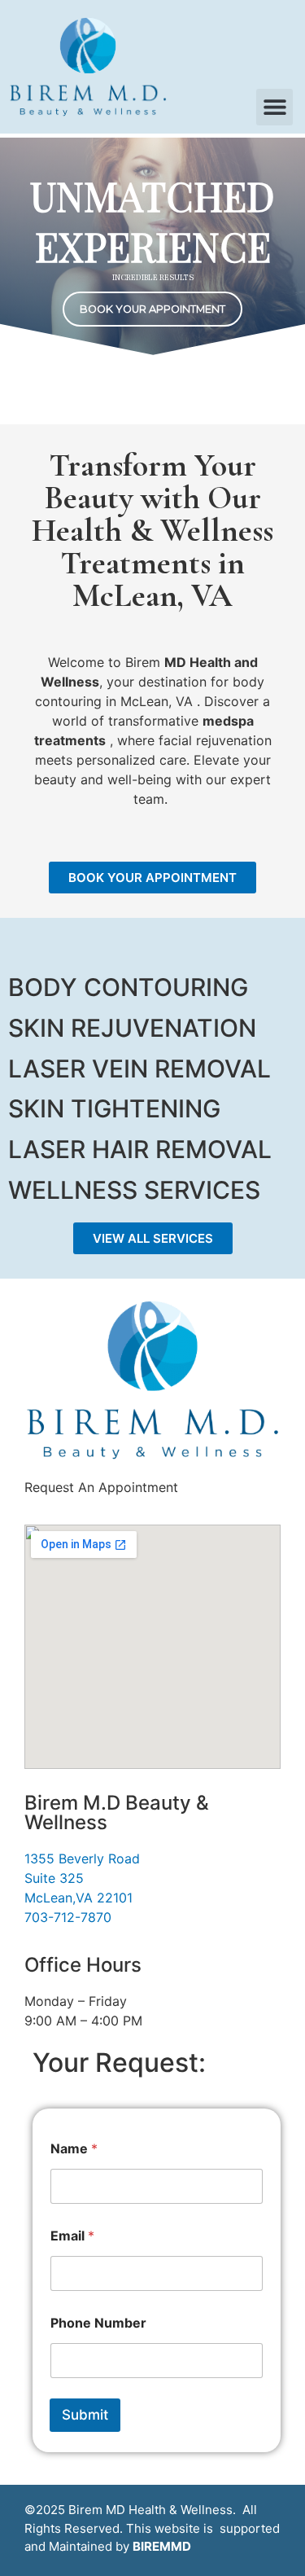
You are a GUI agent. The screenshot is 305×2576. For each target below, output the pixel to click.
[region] (152, 248)
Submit (85, 2415)
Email (72, 2236)
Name (74, 2149)
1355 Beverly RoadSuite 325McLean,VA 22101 (82, 1878)
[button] (274, 107)
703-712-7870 (68, 1917)
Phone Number (98, 2323)
